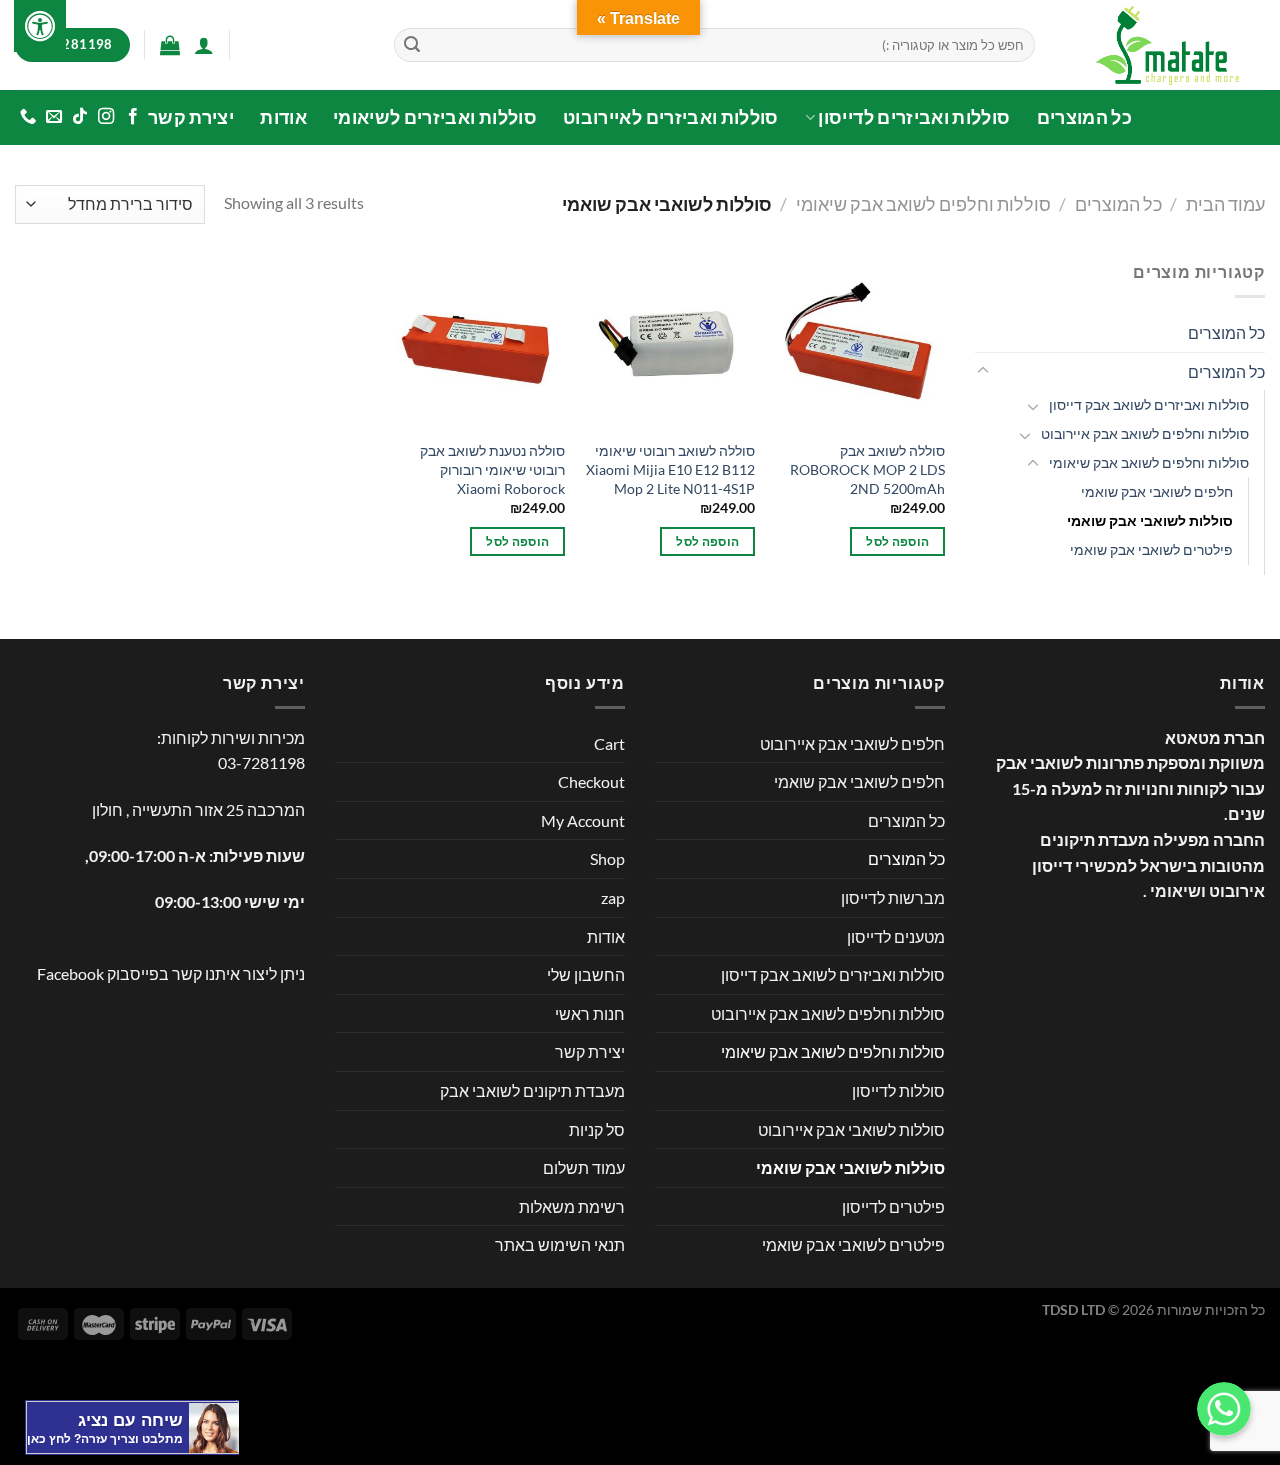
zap (613, 897)
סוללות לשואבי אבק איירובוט (851, 1129)
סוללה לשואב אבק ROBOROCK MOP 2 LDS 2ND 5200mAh (867, 469)
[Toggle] (983, 371)
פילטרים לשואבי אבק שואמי (1151, 549)
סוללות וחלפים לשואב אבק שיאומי (923, 204)
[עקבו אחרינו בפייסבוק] (132, 117)
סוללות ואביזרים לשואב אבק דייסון (1149, 404)
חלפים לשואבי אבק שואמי (1157, 491)
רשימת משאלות (572, 1206)
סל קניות (597, 1129)
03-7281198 (261, 762)
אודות (283, 117)
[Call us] (28, 117)
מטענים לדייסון (896, 936)
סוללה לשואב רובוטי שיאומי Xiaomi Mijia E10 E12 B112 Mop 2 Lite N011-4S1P (670, 469)
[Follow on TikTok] (80, 117)
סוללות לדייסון (898, 1090)
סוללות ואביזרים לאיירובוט (671, 117)
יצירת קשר (191, 117)
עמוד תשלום (584, 1167)
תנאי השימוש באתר (560, 1244)
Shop (607, 858)
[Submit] (412, 45)
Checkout (591, 781)
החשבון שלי (586, 974)
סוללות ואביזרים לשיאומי (435, 117)
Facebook (70, 973)
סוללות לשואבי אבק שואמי (1150, 520)
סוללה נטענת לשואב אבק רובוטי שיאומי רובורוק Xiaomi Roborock (492, 469)
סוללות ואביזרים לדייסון (914, 117)
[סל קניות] (170, 45)
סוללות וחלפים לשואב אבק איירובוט (1145, 433)
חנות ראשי (590, 1013)
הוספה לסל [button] (897, 541)
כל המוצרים (1085, 117)
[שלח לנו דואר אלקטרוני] (54, 117)
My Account (583, 820)
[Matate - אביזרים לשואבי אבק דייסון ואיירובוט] (1165, 45)
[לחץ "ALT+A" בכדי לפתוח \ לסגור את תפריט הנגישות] (40, 26)
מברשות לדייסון (893, 897)
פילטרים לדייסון (893, 1206)
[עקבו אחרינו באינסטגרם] (106, 117)
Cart (609, 743)
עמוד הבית (1225, 204)
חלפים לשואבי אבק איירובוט (852, 743)
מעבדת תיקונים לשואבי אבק (532, 1090)
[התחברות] (204, 45)
